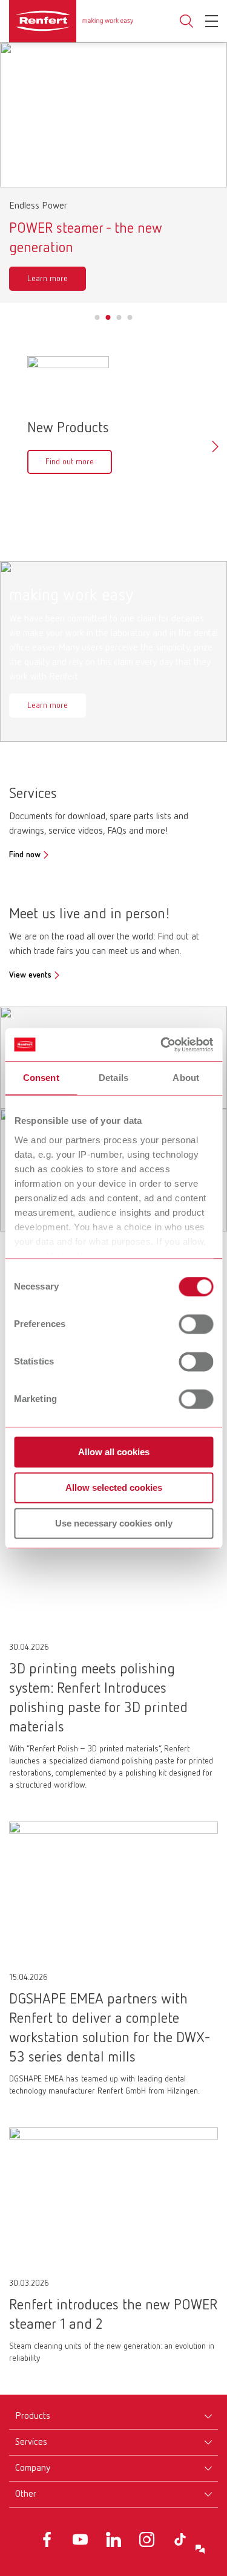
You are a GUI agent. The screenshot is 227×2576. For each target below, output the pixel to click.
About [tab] (186, 1078)
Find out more (70, 462)
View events (30, 975)
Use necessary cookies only (114, 1523)
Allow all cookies (114, 1452)
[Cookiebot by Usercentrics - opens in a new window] (162, 1045)
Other (26, 2494)
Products (33, 2416)
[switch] (196, 1324)
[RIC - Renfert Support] (200, 2549)
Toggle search (186, 21)
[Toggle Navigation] (212, 21)
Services (31, 2442)
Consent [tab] (41, 1078)
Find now (25, 855)
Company (33, 2468)
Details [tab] (113, 1078)
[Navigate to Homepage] (71, 21)
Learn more (48, 279)
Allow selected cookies (114, 1488)
